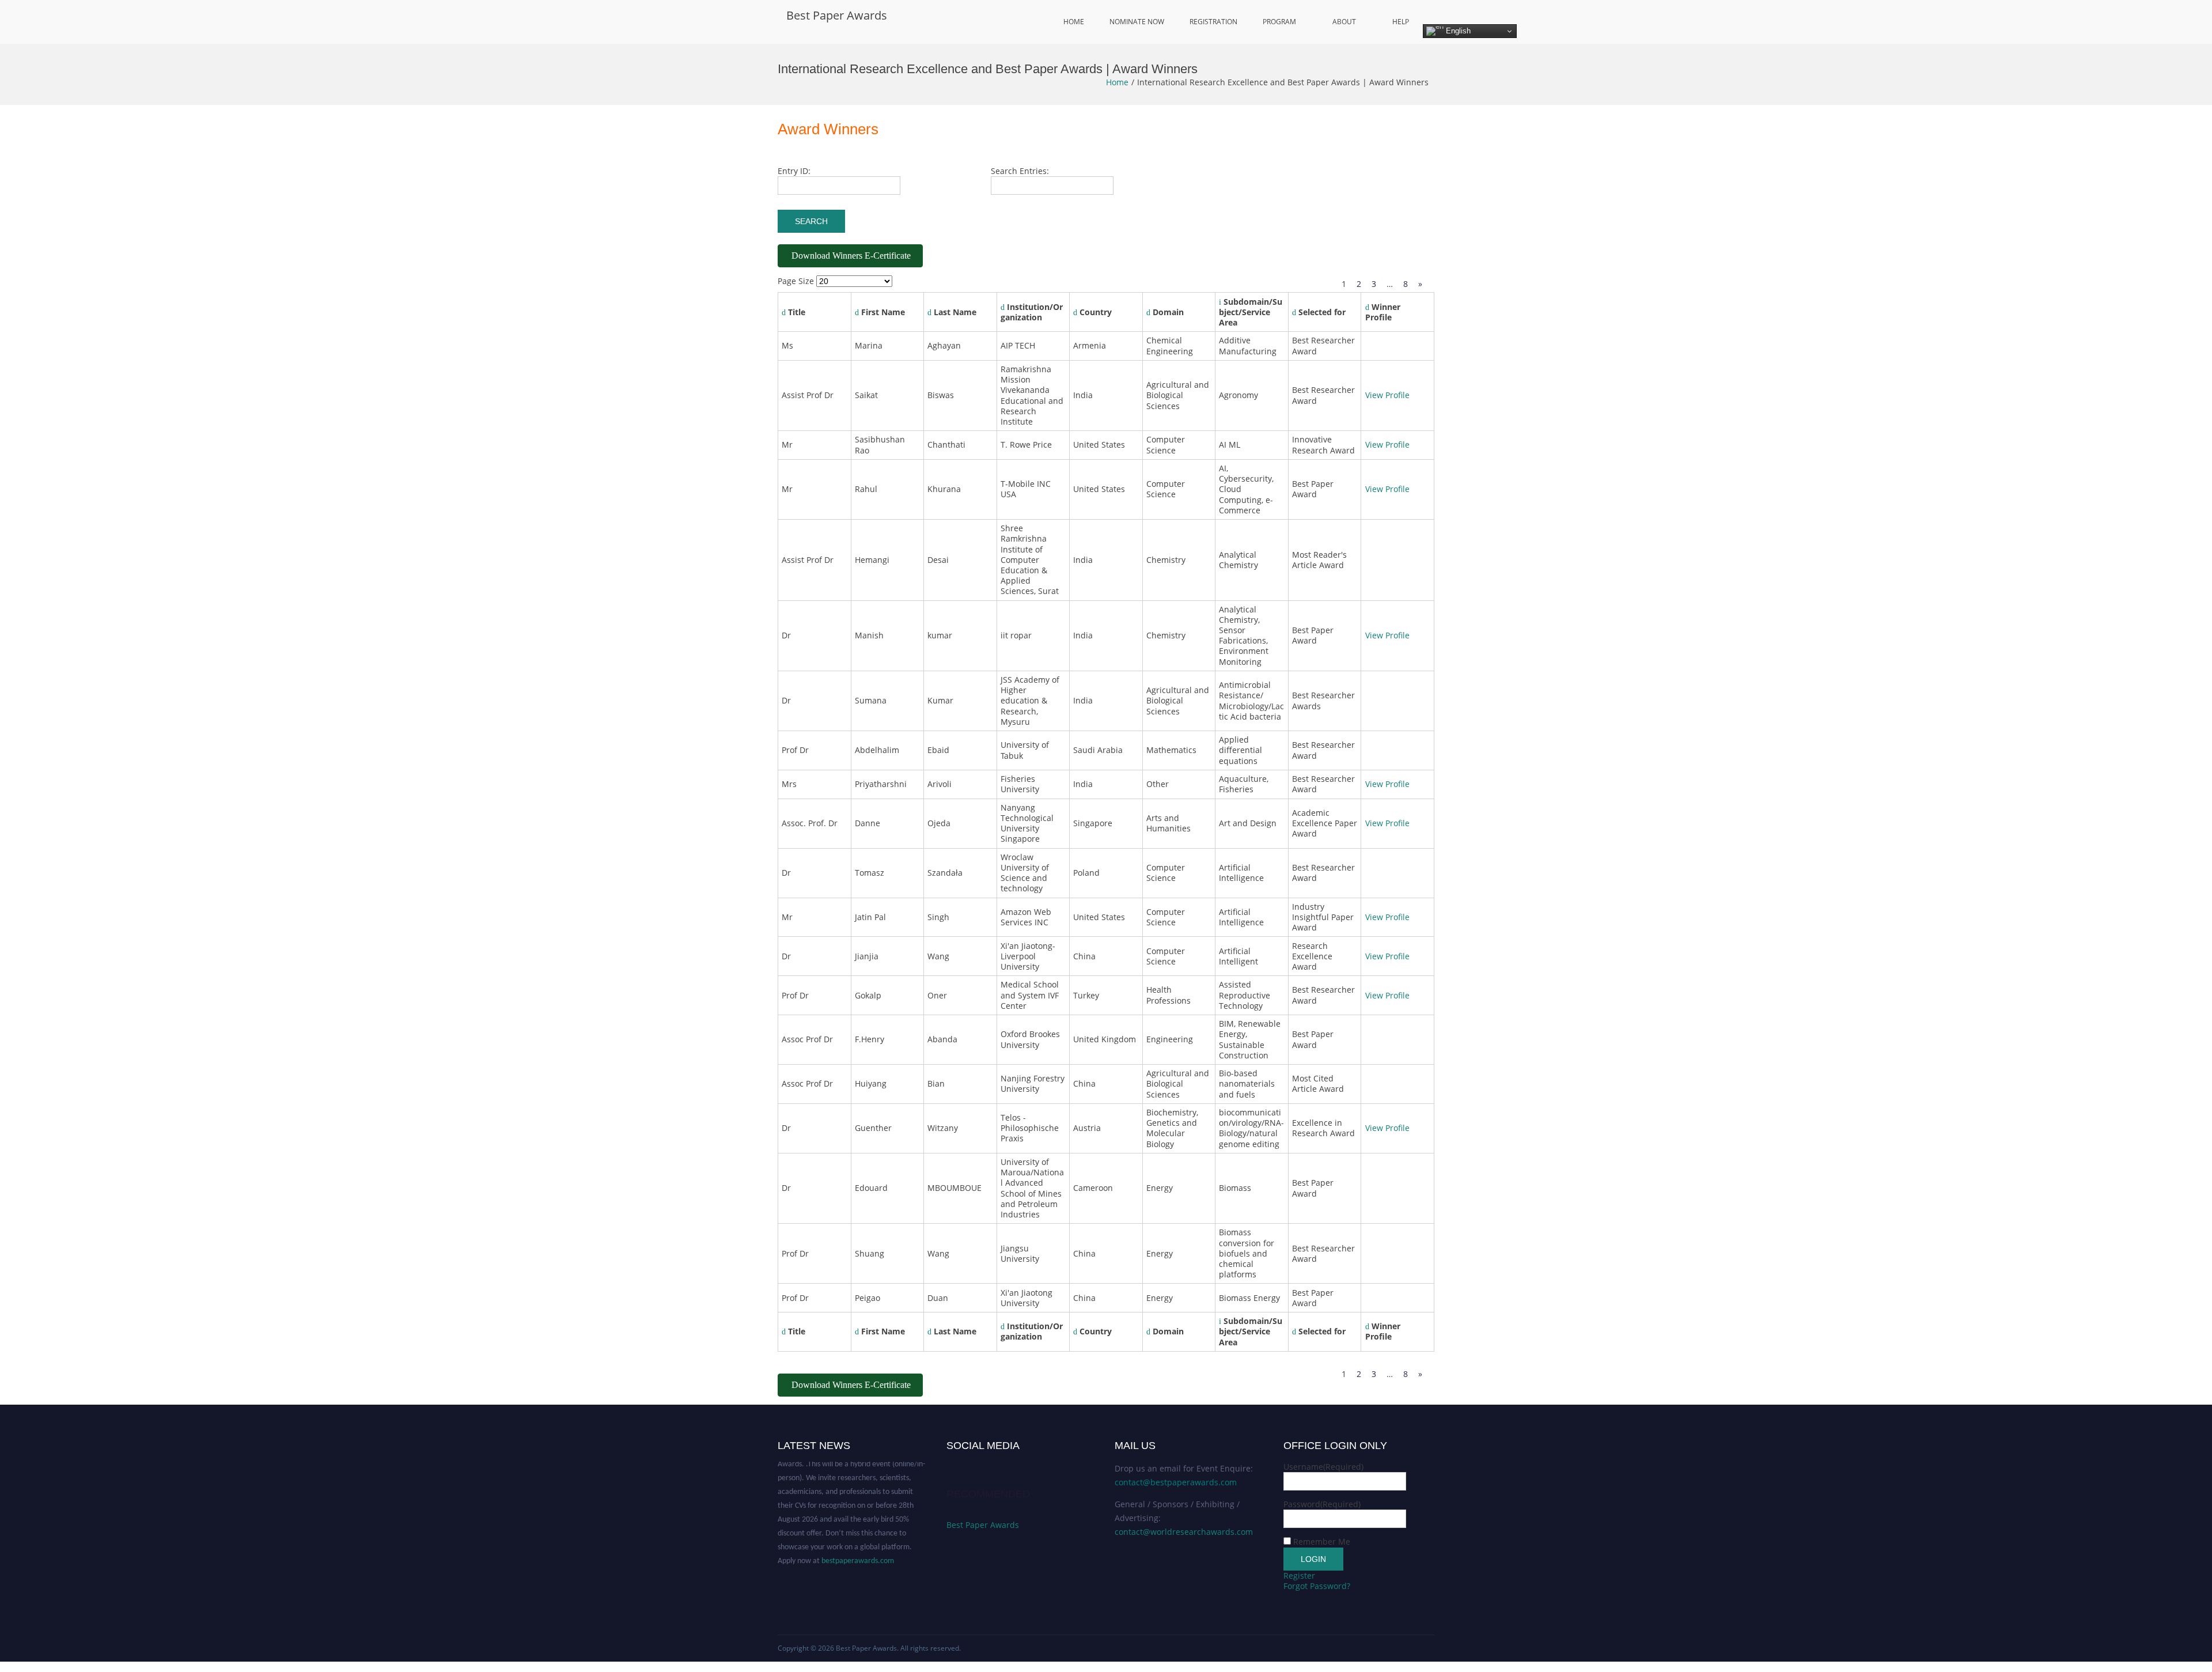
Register (1299, 1575)
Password (1322, 1504)
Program (1279, 22)
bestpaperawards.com (858, 1539)
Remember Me (1322, 1542)
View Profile (1387, 395)
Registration (1213, 22)
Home (1074, 22)
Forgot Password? (1317, 1586)
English (1457, 31)
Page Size (796, 281)
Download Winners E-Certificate (851, 256)
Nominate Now (1137, 22)
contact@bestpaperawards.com (1176, 1482)
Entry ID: (794, 171)
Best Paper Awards (837, 15)
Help (1401, 22)
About (1344, 22)
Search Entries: (1020, 171)
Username (1323, 1467)
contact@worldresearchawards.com (1184, 1532)
